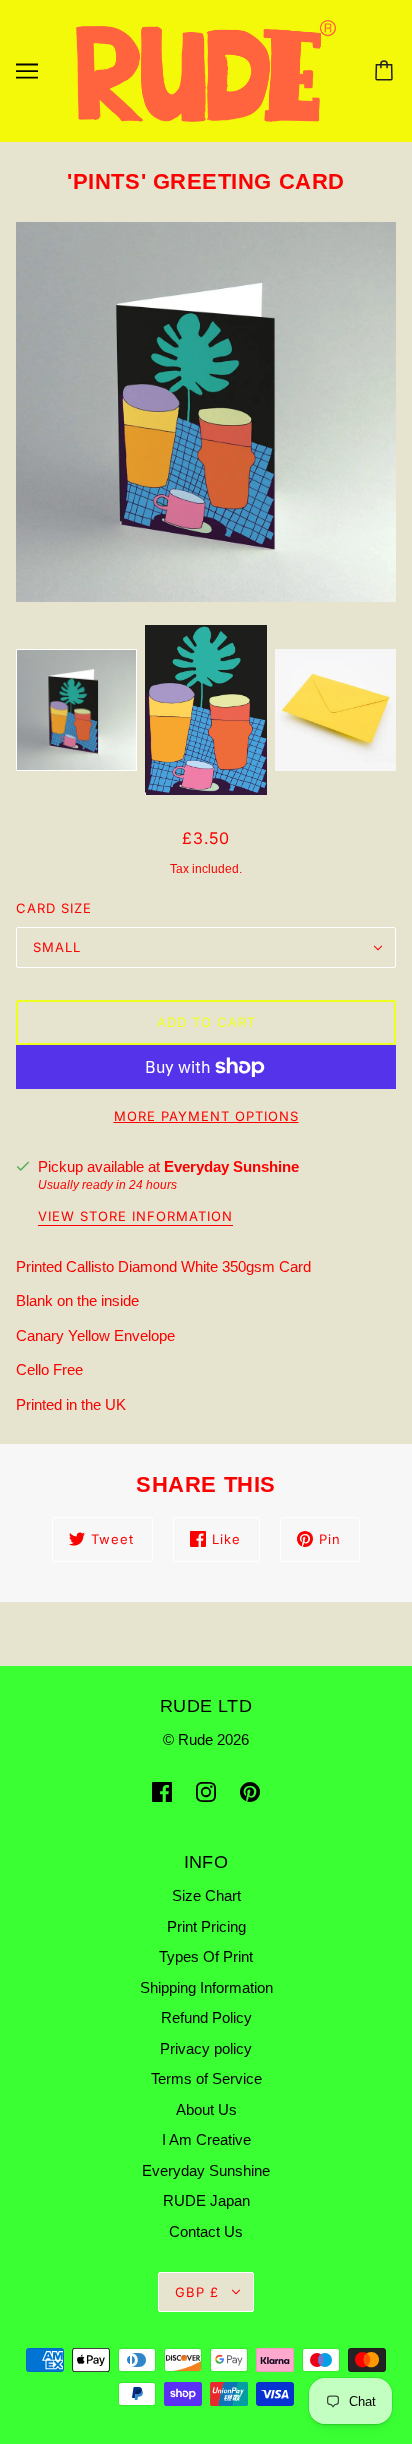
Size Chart (206, 1895)
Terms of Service (206, 2078)
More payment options (206, 1116)
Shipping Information (206, 1987)
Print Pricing (206, 1926)
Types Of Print (206, 1956)
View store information (135, 1217)
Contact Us (206, 2231)
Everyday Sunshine (231, 1166)
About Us (206, 2109)
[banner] (206, 69)
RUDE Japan (206, 2200)
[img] (162, 1791)
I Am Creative (206, 2139)
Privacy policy (206, 2048)
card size (54, 908)
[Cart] (387, 71)
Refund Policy (206, 2017)
